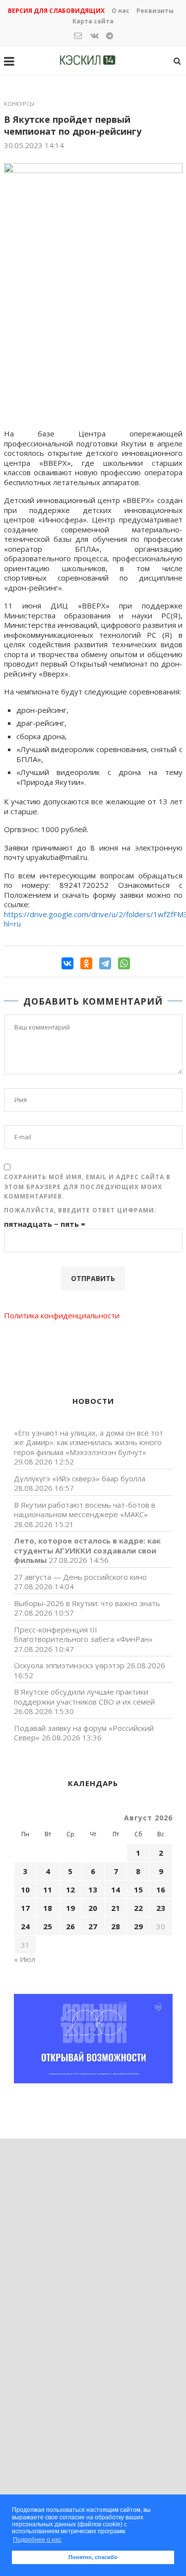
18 (48, 1908)
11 (48, 1889)
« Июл (25, 1959)
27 (93, 1926)
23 (161, 1908)
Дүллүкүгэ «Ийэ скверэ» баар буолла (80, 1478)
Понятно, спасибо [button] (93, 2557)
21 (116, 1908)
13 (93, 1889)
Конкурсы (19, 104)
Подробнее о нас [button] (37, 2540)
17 (25, 1908)
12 (70, 1889)
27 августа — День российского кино (80, 1577)
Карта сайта (93, 21)
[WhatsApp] (124, 963)
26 (70, 1926)
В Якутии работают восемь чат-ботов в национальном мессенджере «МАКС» (85, 1510)
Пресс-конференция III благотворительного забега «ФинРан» (83, 1634)
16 (161, 1889)
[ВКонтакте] (67, 963)
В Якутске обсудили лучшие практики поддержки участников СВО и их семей (84, 1697)
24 (25, 1926)
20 (93, 1908)
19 (70, 1908)
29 (138, 1926)
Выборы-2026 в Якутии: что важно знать (87, 1603)
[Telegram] (105, 963)
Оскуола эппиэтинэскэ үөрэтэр (69, 1665)
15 (138, 1889)
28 (116, 1926)
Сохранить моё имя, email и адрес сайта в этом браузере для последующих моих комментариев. (87, 1187)
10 (25, 1889)
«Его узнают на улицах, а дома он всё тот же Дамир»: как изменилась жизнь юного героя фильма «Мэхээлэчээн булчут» (89, 1442)
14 (116, 1889)
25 (48, 1926)
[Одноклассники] (86, 963)
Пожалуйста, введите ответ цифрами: (80, 1210)
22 (138, 1908)
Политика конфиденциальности (62, 1315)
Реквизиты (155, 11)
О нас (121, 11)
